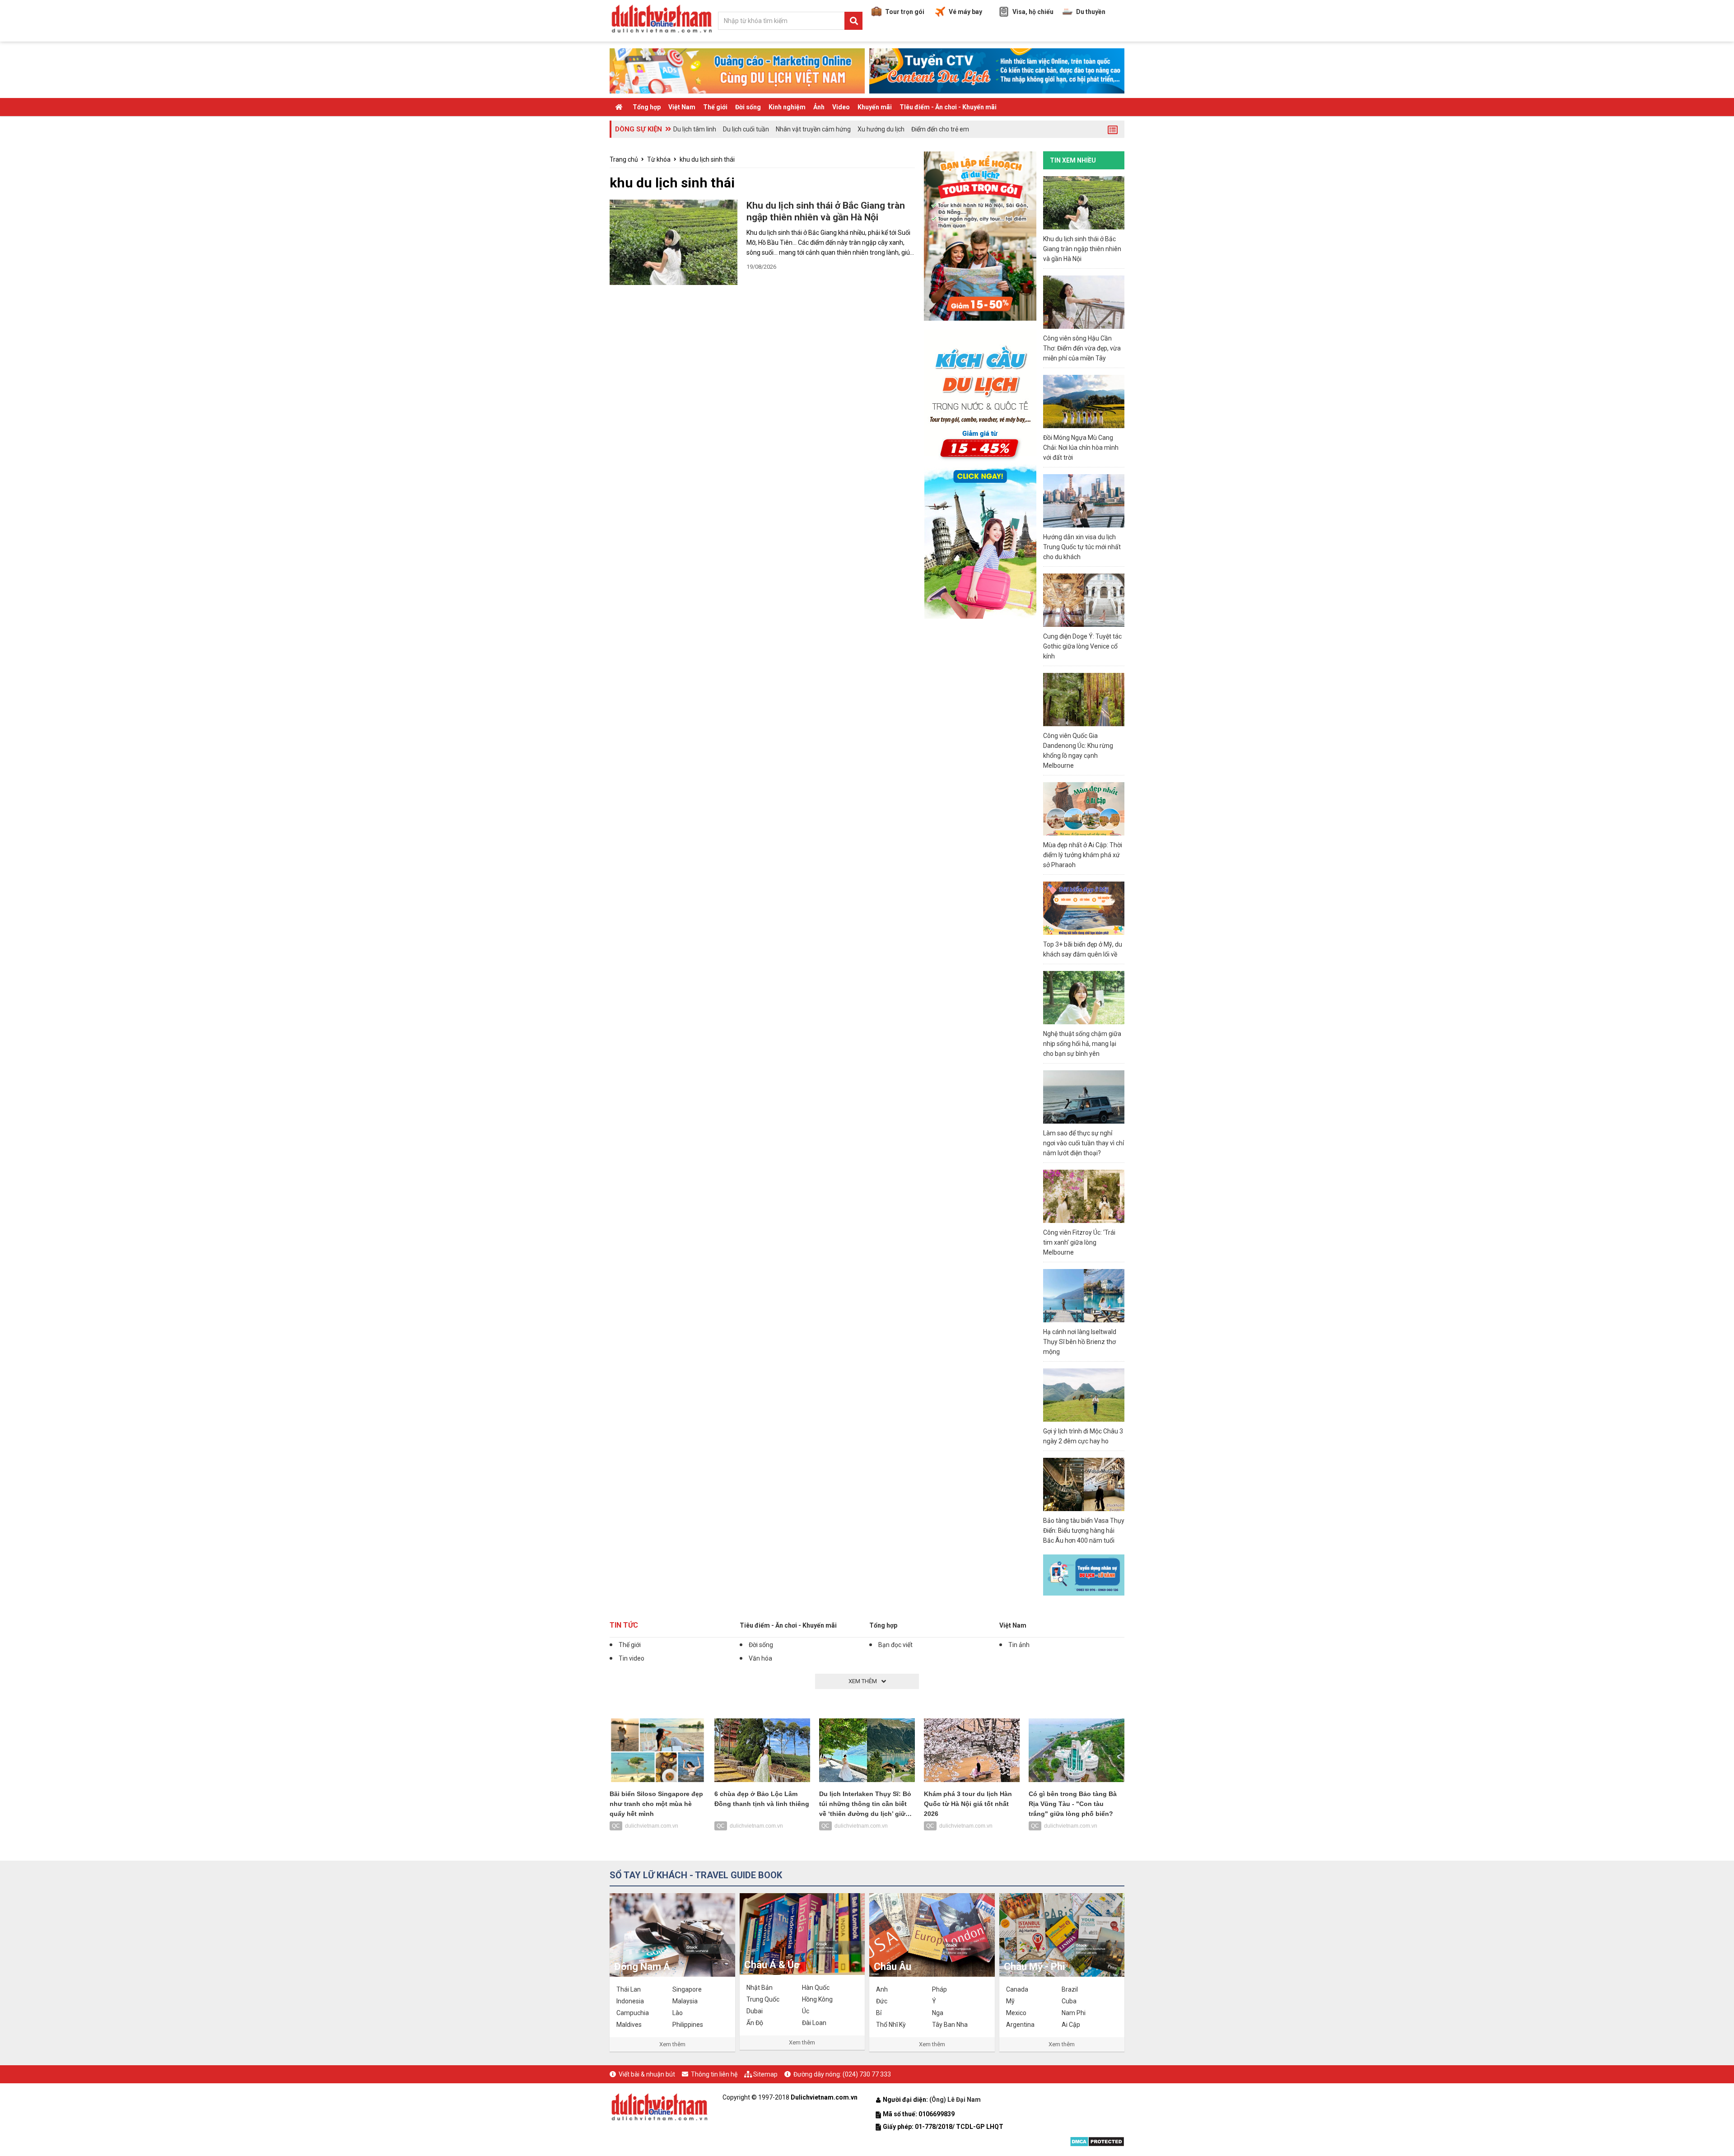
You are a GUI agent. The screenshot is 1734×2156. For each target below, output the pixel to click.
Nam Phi (1074, 2013)
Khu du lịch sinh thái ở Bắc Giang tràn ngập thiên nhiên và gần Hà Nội (1082, 249)
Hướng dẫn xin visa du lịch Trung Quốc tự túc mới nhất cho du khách (1082, 547)
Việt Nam (682, 107)
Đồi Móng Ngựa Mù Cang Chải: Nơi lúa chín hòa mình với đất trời (1081, 448)
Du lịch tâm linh (695, 129)
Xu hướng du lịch (881, 129)
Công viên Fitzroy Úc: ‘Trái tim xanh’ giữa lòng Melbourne (1079, 1242)
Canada (1017, 1989)
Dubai (755, 2011)
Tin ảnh (1019, 1645)
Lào (678, 2013)
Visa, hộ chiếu (1033, 12)
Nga (938, 2013)
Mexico (1016, 2013)
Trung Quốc (763, 1999)
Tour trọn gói (905, 12)
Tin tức (624, 1625)
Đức (882, 2001)
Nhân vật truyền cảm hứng (813, 129)
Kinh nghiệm (787, 107)
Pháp (939, 1989)
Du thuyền (1091, 12)
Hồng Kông (817, 1999)
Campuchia (633, 2013)
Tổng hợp (647, 107)
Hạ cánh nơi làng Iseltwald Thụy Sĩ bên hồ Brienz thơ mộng (1080, 1342)
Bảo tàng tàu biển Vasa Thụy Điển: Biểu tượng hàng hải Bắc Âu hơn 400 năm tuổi (1084, 1531)
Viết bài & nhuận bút (647, 2074)
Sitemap (765, 2074)
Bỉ (879, 2013)
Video (841, 107)
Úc (806, 2011)
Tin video (632, 1658)
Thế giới (715, 107)
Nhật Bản (760, 1988)
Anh (882, 1989)
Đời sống (748, 107)
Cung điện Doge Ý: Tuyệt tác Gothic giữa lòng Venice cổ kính (1082, 646)
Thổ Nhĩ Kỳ (891, 2025)
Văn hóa (760, 1658)
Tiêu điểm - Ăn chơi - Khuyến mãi (788, 1625)
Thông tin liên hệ (714, 2074)
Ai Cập (1071, 2025)
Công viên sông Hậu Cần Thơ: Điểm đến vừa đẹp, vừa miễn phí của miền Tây (1082, 348)
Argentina (1020, 2025)
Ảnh (819, 107)
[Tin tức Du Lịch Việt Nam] (659, 2106)
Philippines (688, 2025)
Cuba (1069, 2001)
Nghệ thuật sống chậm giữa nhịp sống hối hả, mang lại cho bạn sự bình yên (1082, 1044)
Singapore (687, 1989)
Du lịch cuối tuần (746, 129)
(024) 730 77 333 (867, 2074)
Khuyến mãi (875, 107)
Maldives (629, 2025)
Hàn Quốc (816, 1988)
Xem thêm (672, 2044)
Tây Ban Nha (950, 2025)
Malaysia (685, 2001)
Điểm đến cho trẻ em (940, 129)
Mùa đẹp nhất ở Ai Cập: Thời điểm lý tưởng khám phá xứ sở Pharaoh (1083, 855)
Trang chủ (624, 159)
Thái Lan (629, 1989)
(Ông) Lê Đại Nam (956, 2100)
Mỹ (1010, 2001)
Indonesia (630, 2001)
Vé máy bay (965, 12)
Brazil (1070, 1989)
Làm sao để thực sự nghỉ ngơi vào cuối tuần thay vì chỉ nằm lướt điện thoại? (1084, 1143)
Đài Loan (814, 2023)
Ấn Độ (755, 2023)
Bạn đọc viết (895, 1645)
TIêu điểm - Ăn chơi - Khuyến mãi (948, 107)
